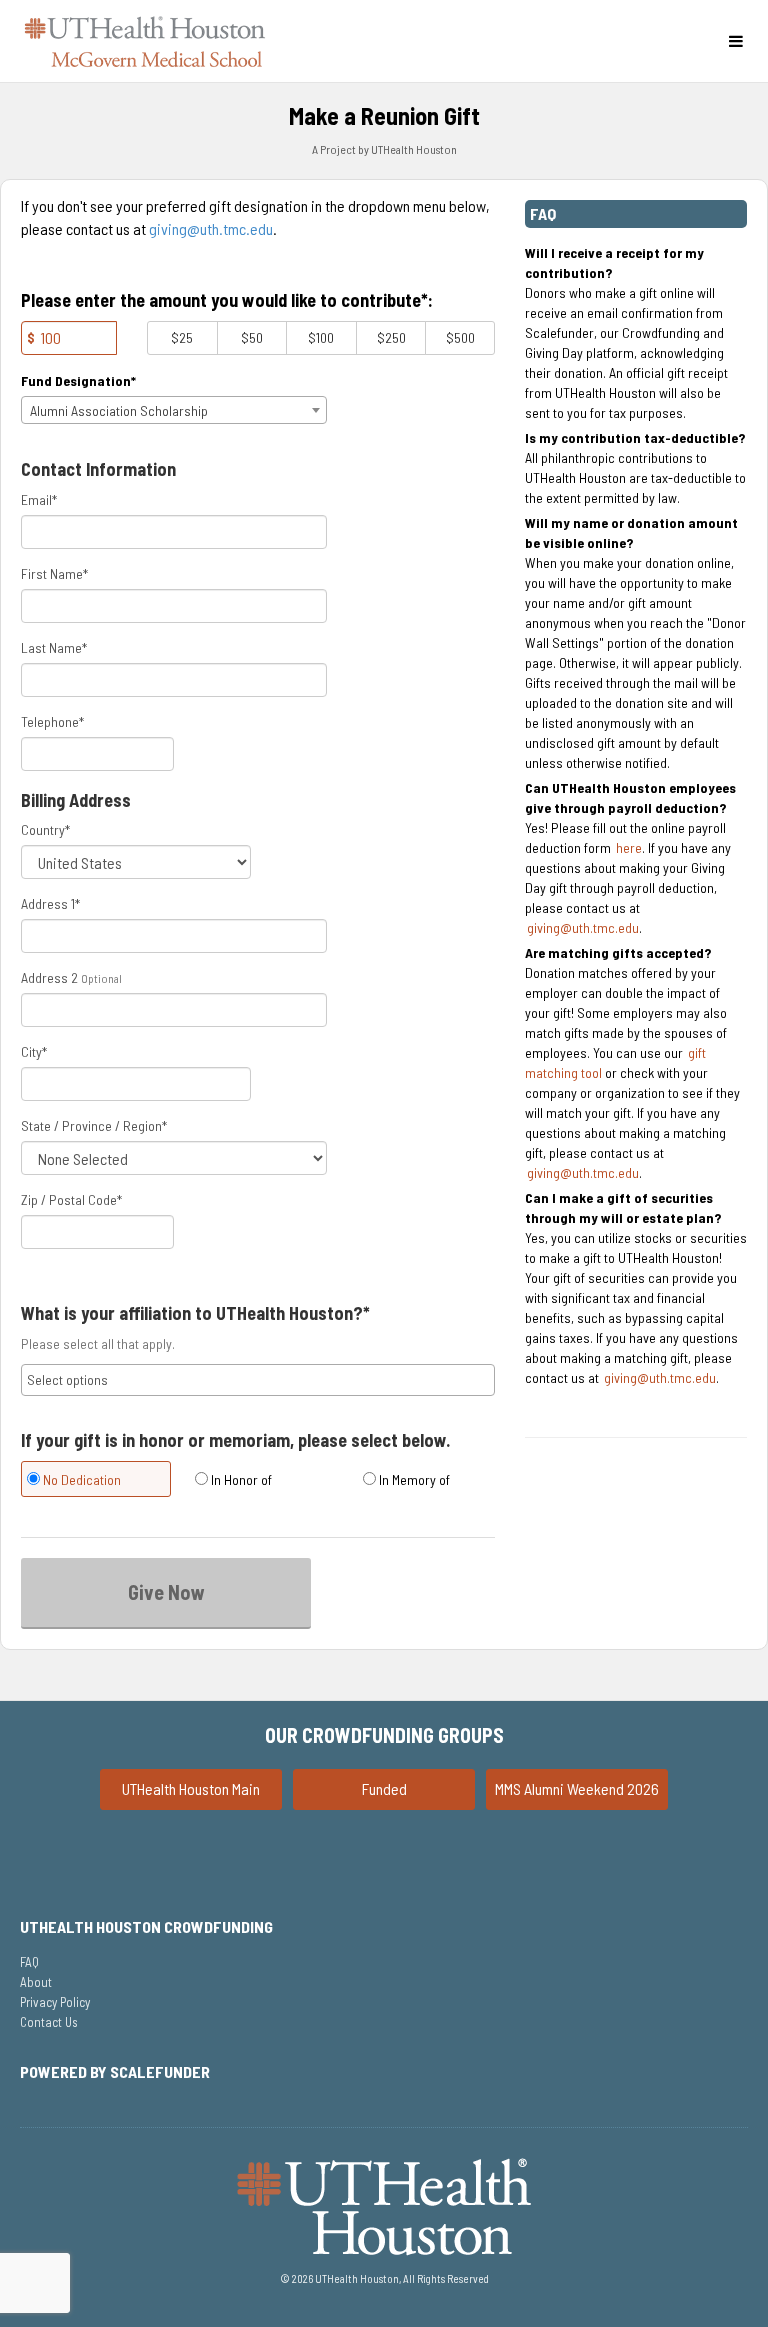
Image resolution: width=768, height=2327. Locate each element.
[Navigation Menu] (735, 41)
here (629, 847)
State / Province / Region (94, 1125)
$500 (460, 337)
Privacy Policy (55, 2002)
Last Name (54, 647)
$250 (391, 337)
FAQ (29, 1962)
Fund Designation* (78, 380)
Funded (384, 1788)
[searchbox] (258, 1380)
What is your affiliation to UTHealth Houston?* (195, 1314)
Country (45, 829)
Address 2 (49, 977)
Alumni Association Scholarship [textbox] (119, 410)
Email (39, 499)
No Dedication (80, 1479)
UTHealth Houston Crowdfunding (146, 1926)
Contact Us (49, 2022)
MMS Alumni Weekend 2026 (577, 1788)
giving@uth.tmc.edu (211, 228)
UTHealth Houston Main (191, 1788)
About (36, 1982)
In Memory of (413, 1479)
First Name (54, 573)
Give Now (166, 1592)
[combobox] (174, 410)
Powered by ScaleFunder (115, 2071)
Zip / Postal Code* (71, 1199)
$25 (182, 337)
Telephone (52, 721)
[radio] (90, 1481)
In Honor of (240, 1479)
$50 (252, 337)
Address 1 (50, 903)
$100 (321, 337)
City (34, 1051)
